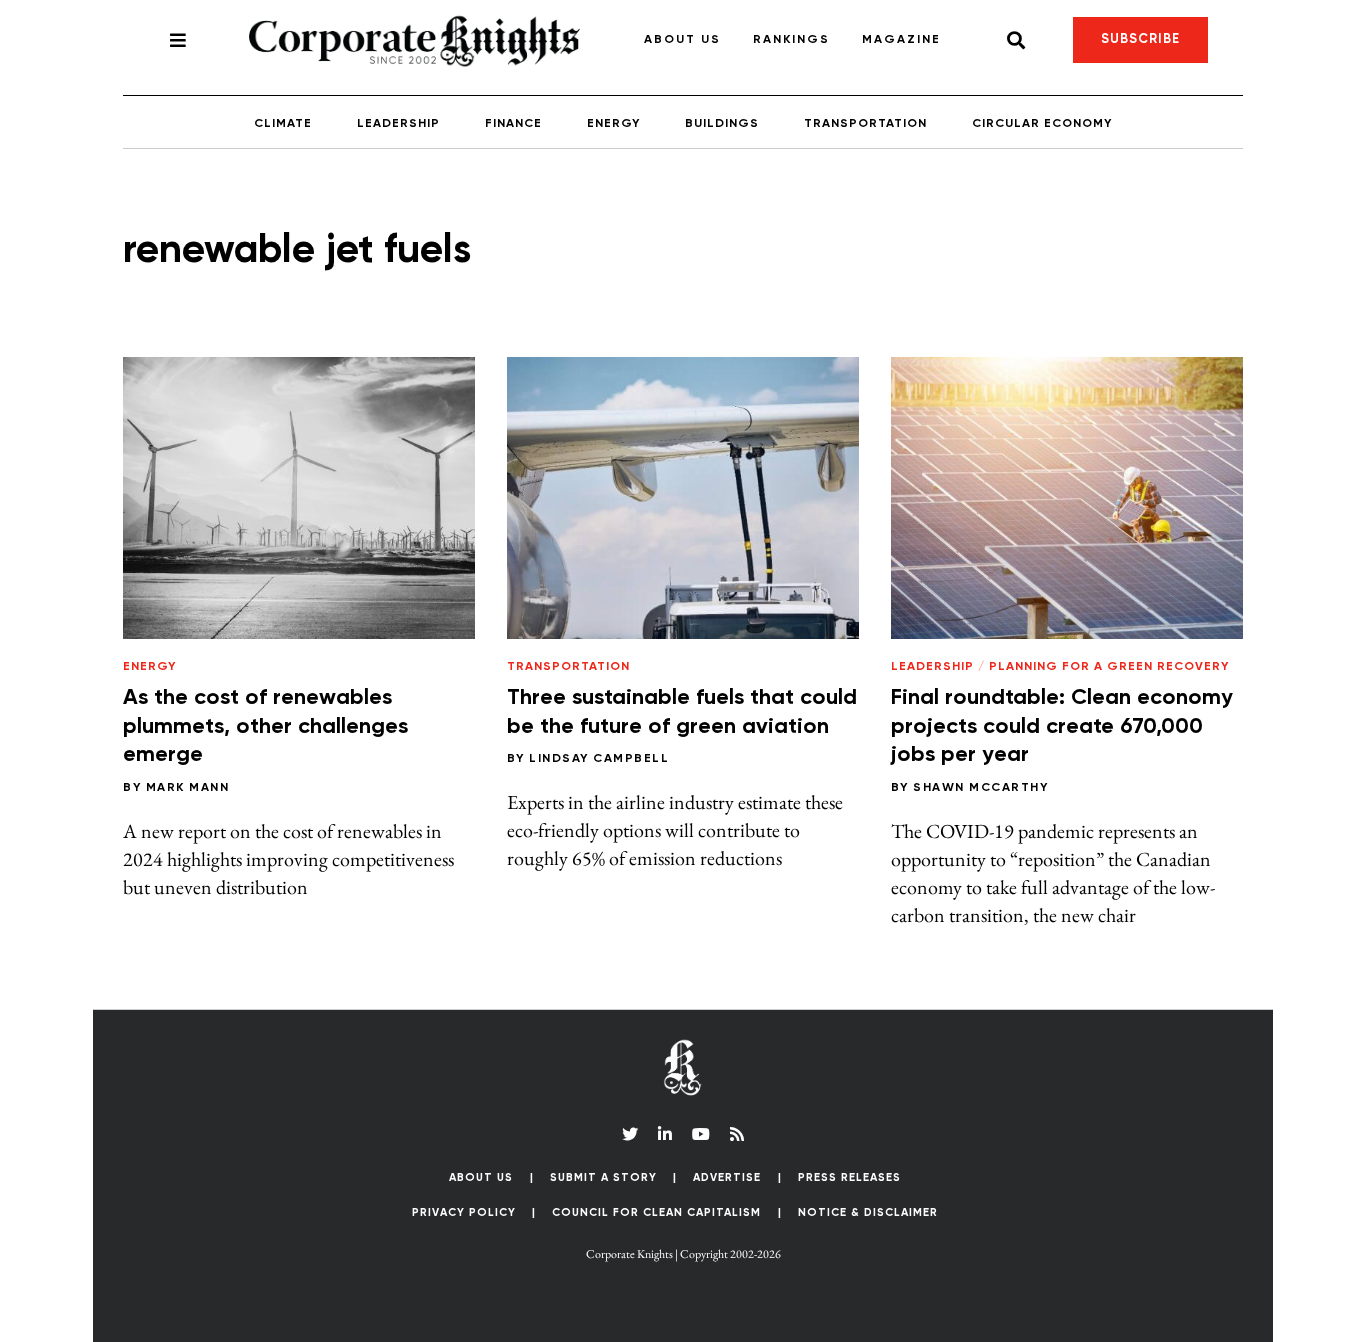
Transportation (865, 124)
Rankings (791, 40)
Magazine (901, 40)
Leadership (398, 124)
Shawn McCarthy (980, 788)
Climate (283, 124)
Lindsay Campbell (599, 759)
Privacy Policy (464, 1212)
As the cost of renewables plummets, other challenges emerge (265, 726)
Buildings (722, 124)
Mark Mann (188, 788)
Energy (613, 124)
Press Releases (849, 1177)
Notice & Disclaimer (868, 1212)
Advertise (727, 1177)
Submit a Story (603, 1177)
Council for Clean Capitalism (656, 1212)
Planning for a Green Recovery (1109, 667)
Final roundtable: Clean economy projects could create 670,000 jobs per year (1062, 726)
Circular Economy (1042, 124)
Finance (513, 124)
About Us (682, 40)
